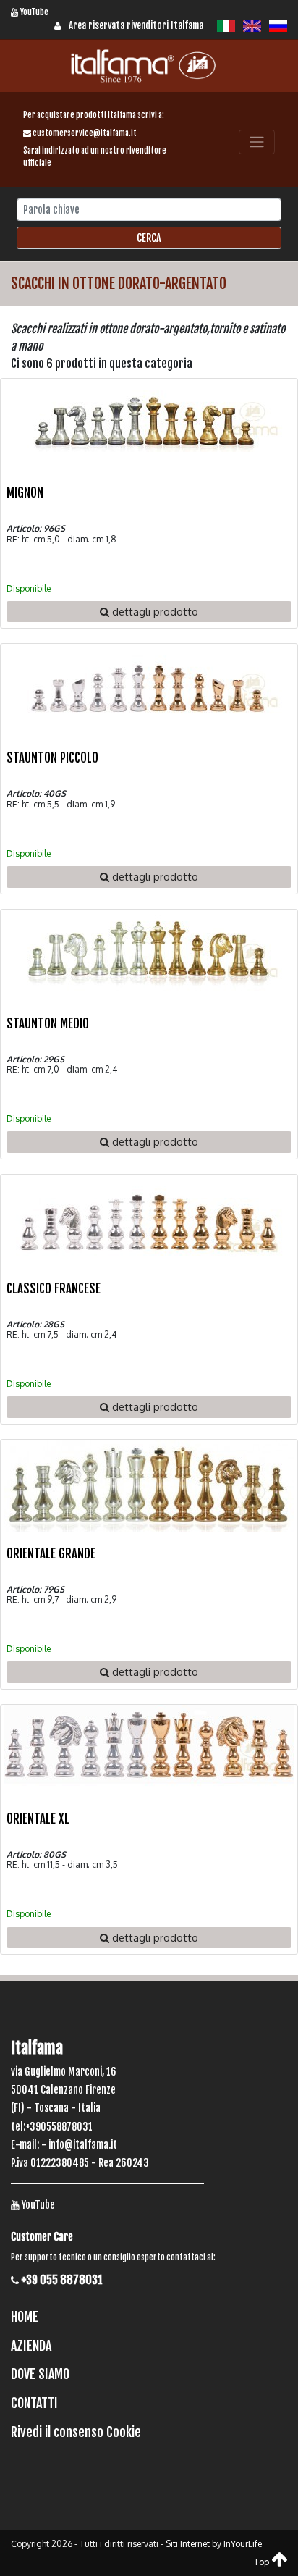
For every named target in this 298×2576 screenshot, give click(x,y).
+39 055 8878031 (61, 2280)
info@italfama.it (83, 2145)
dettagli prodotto (154, 611)
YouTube (33, 12)
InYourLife (243, 2544)
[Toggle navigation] (257, 142)
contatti (34, 2403)
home (25, 2317)
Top (263, 2562)
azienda (31, 2346)
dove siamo (40, 2374)
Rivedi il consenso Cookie (76, 2432)
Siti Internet (188, 2544)
